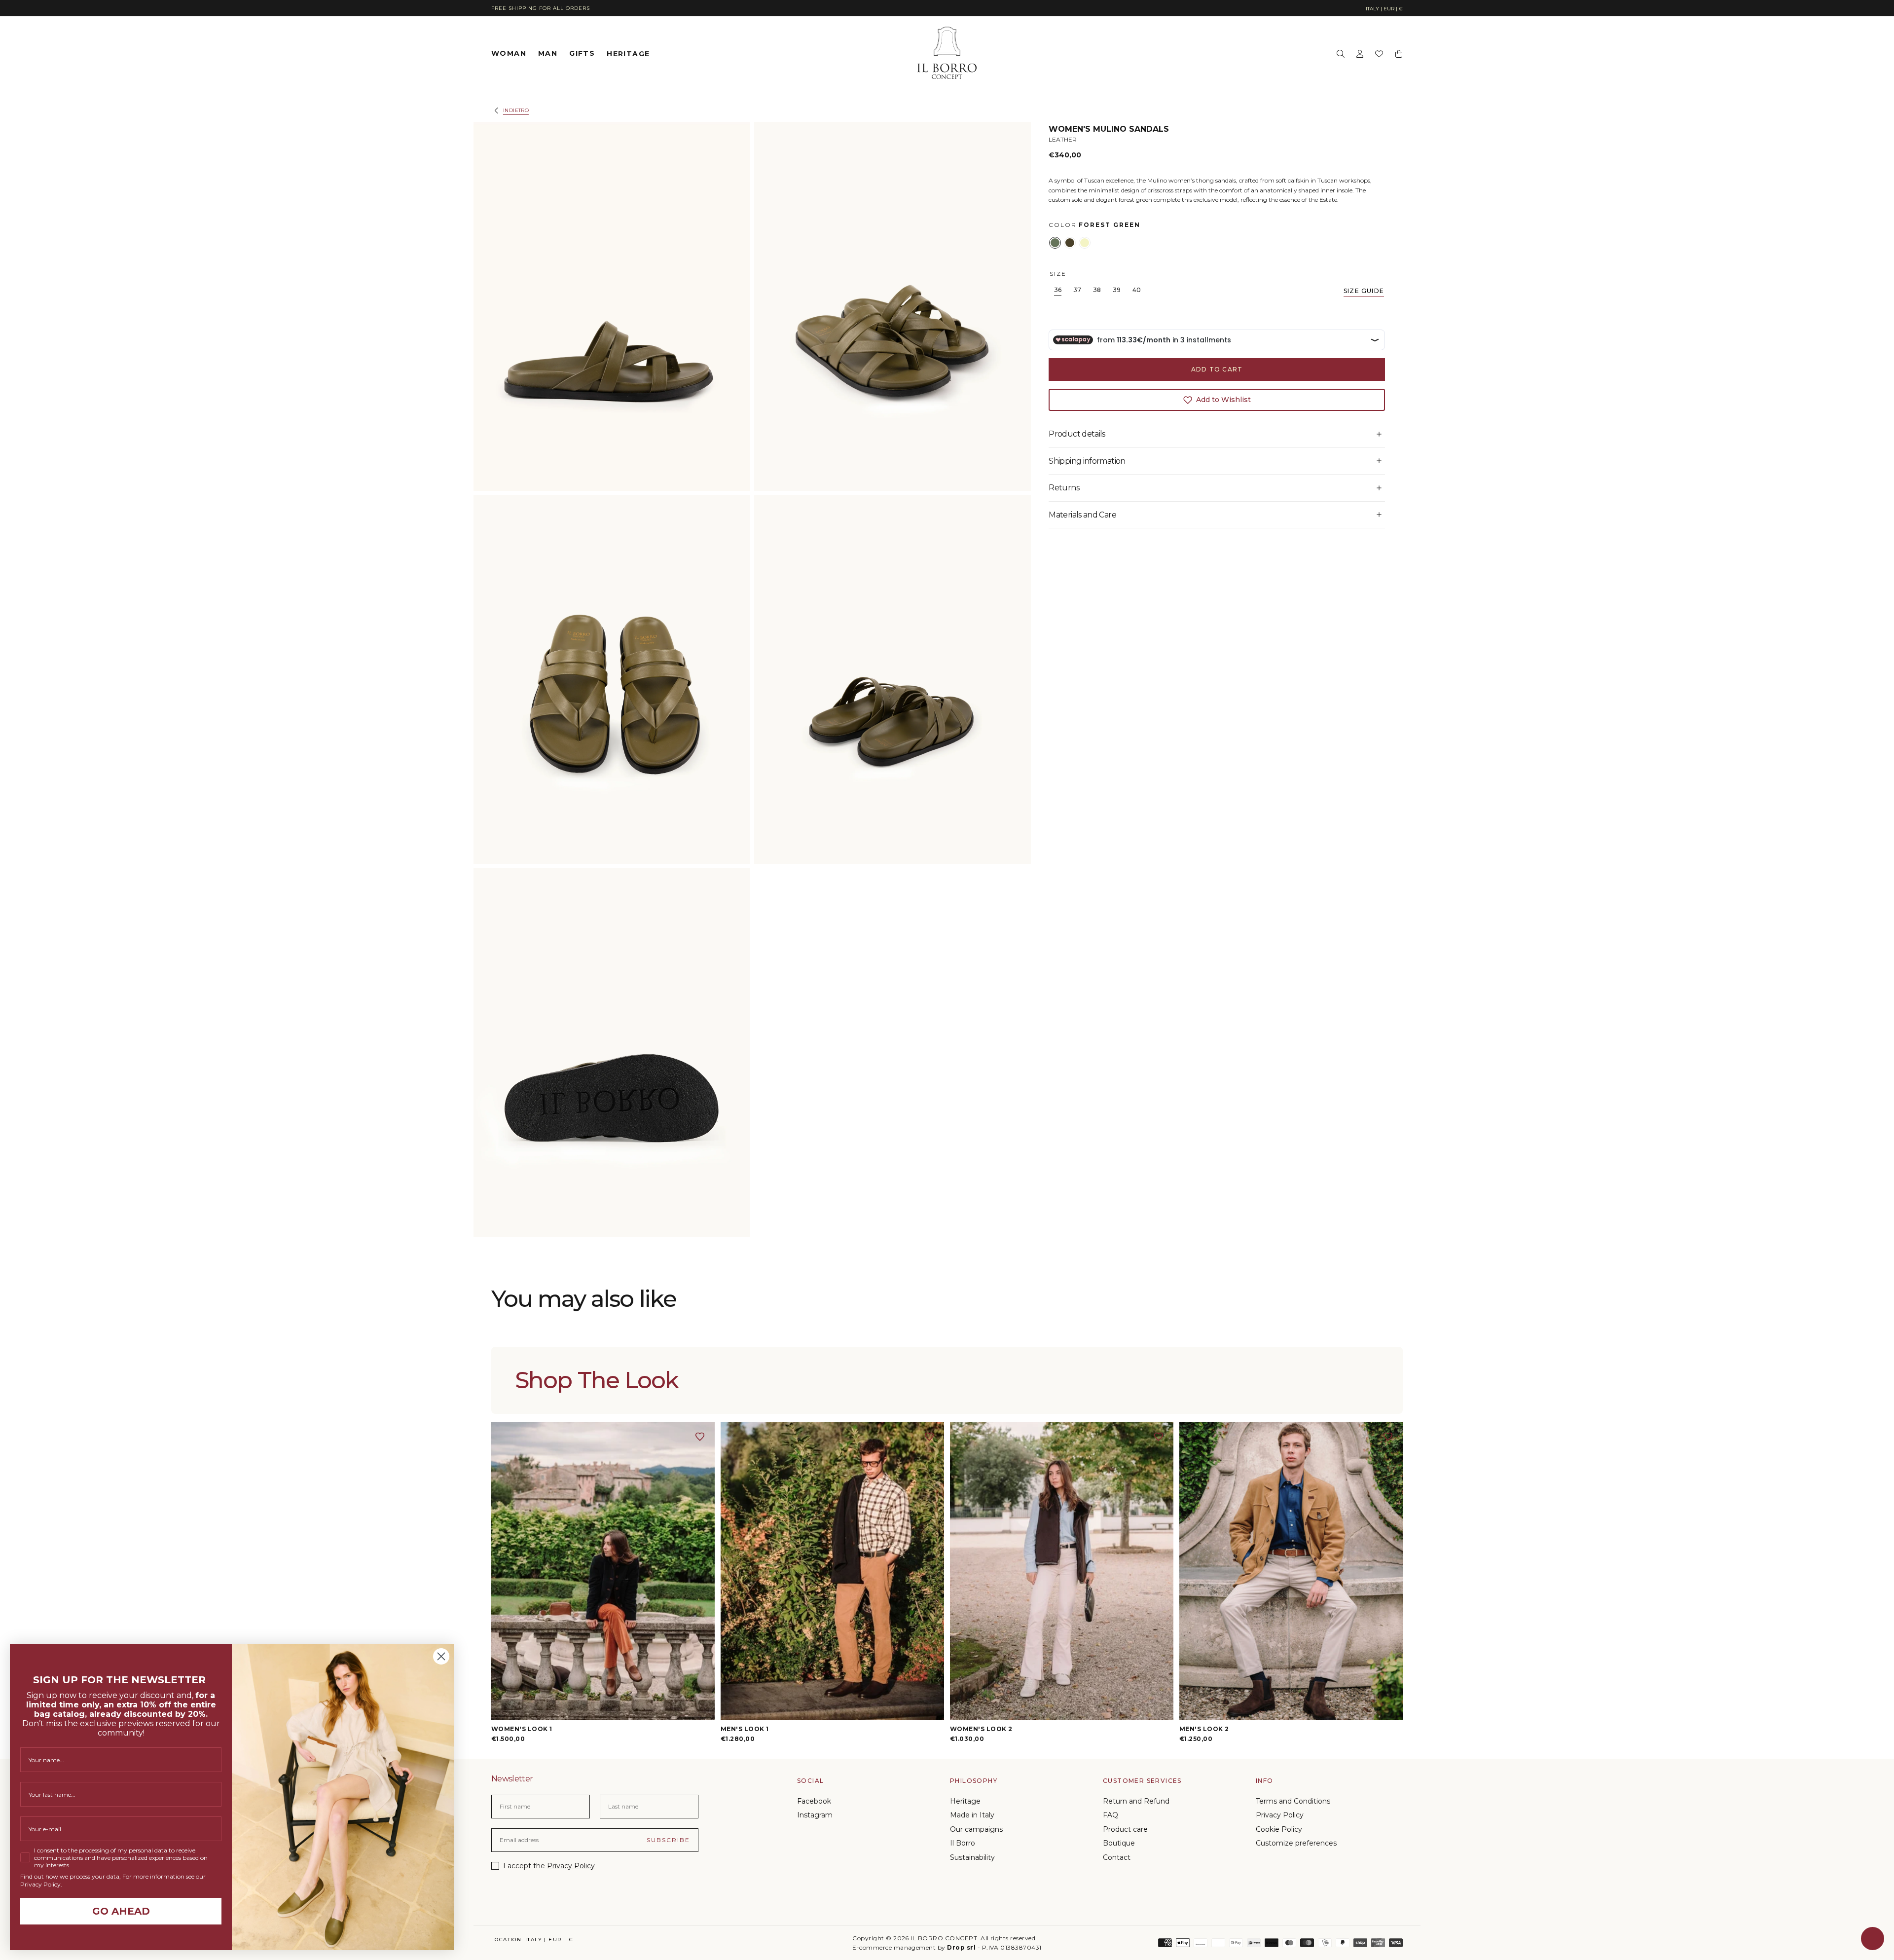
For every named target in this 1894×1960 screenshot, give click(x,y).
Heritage (628, 53)
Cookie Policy (1279, 1829)
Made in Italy (972, 1815)
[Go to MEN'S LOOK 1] (832, 1571)
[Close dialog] (441, 1656)
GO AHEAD (121, 1911)
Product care (1125, 1829)
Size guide (1364, 290)
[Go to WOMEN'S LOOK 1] (603, 1571)
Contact (1117, 1857)
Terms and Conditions (1293, 1801)
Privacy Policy (571, 1866)
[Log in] (1360, 54)
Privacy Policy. (41, 1884)
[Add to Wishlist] (700, 1437)
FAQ (1111, 1815)
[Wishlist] (1379, 54)
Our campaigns (976, 1829)
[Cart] (1399, 54)
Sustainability (972, 1857)
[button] (1384, 9)
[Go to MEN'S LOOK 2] (1291, 1571)
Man (548, 54)
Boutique (1119, 1843)
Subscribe (668, 1840)
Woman (509, 54)
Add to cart (1217, 369)
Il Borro (963, 1843)
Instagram (815, 1815)
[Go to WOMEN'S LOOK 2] (1062, 1571)
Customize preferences (1296, 1843)
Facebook (814, 1801)
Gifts (582, 54)
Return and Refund (1136, 1801)
